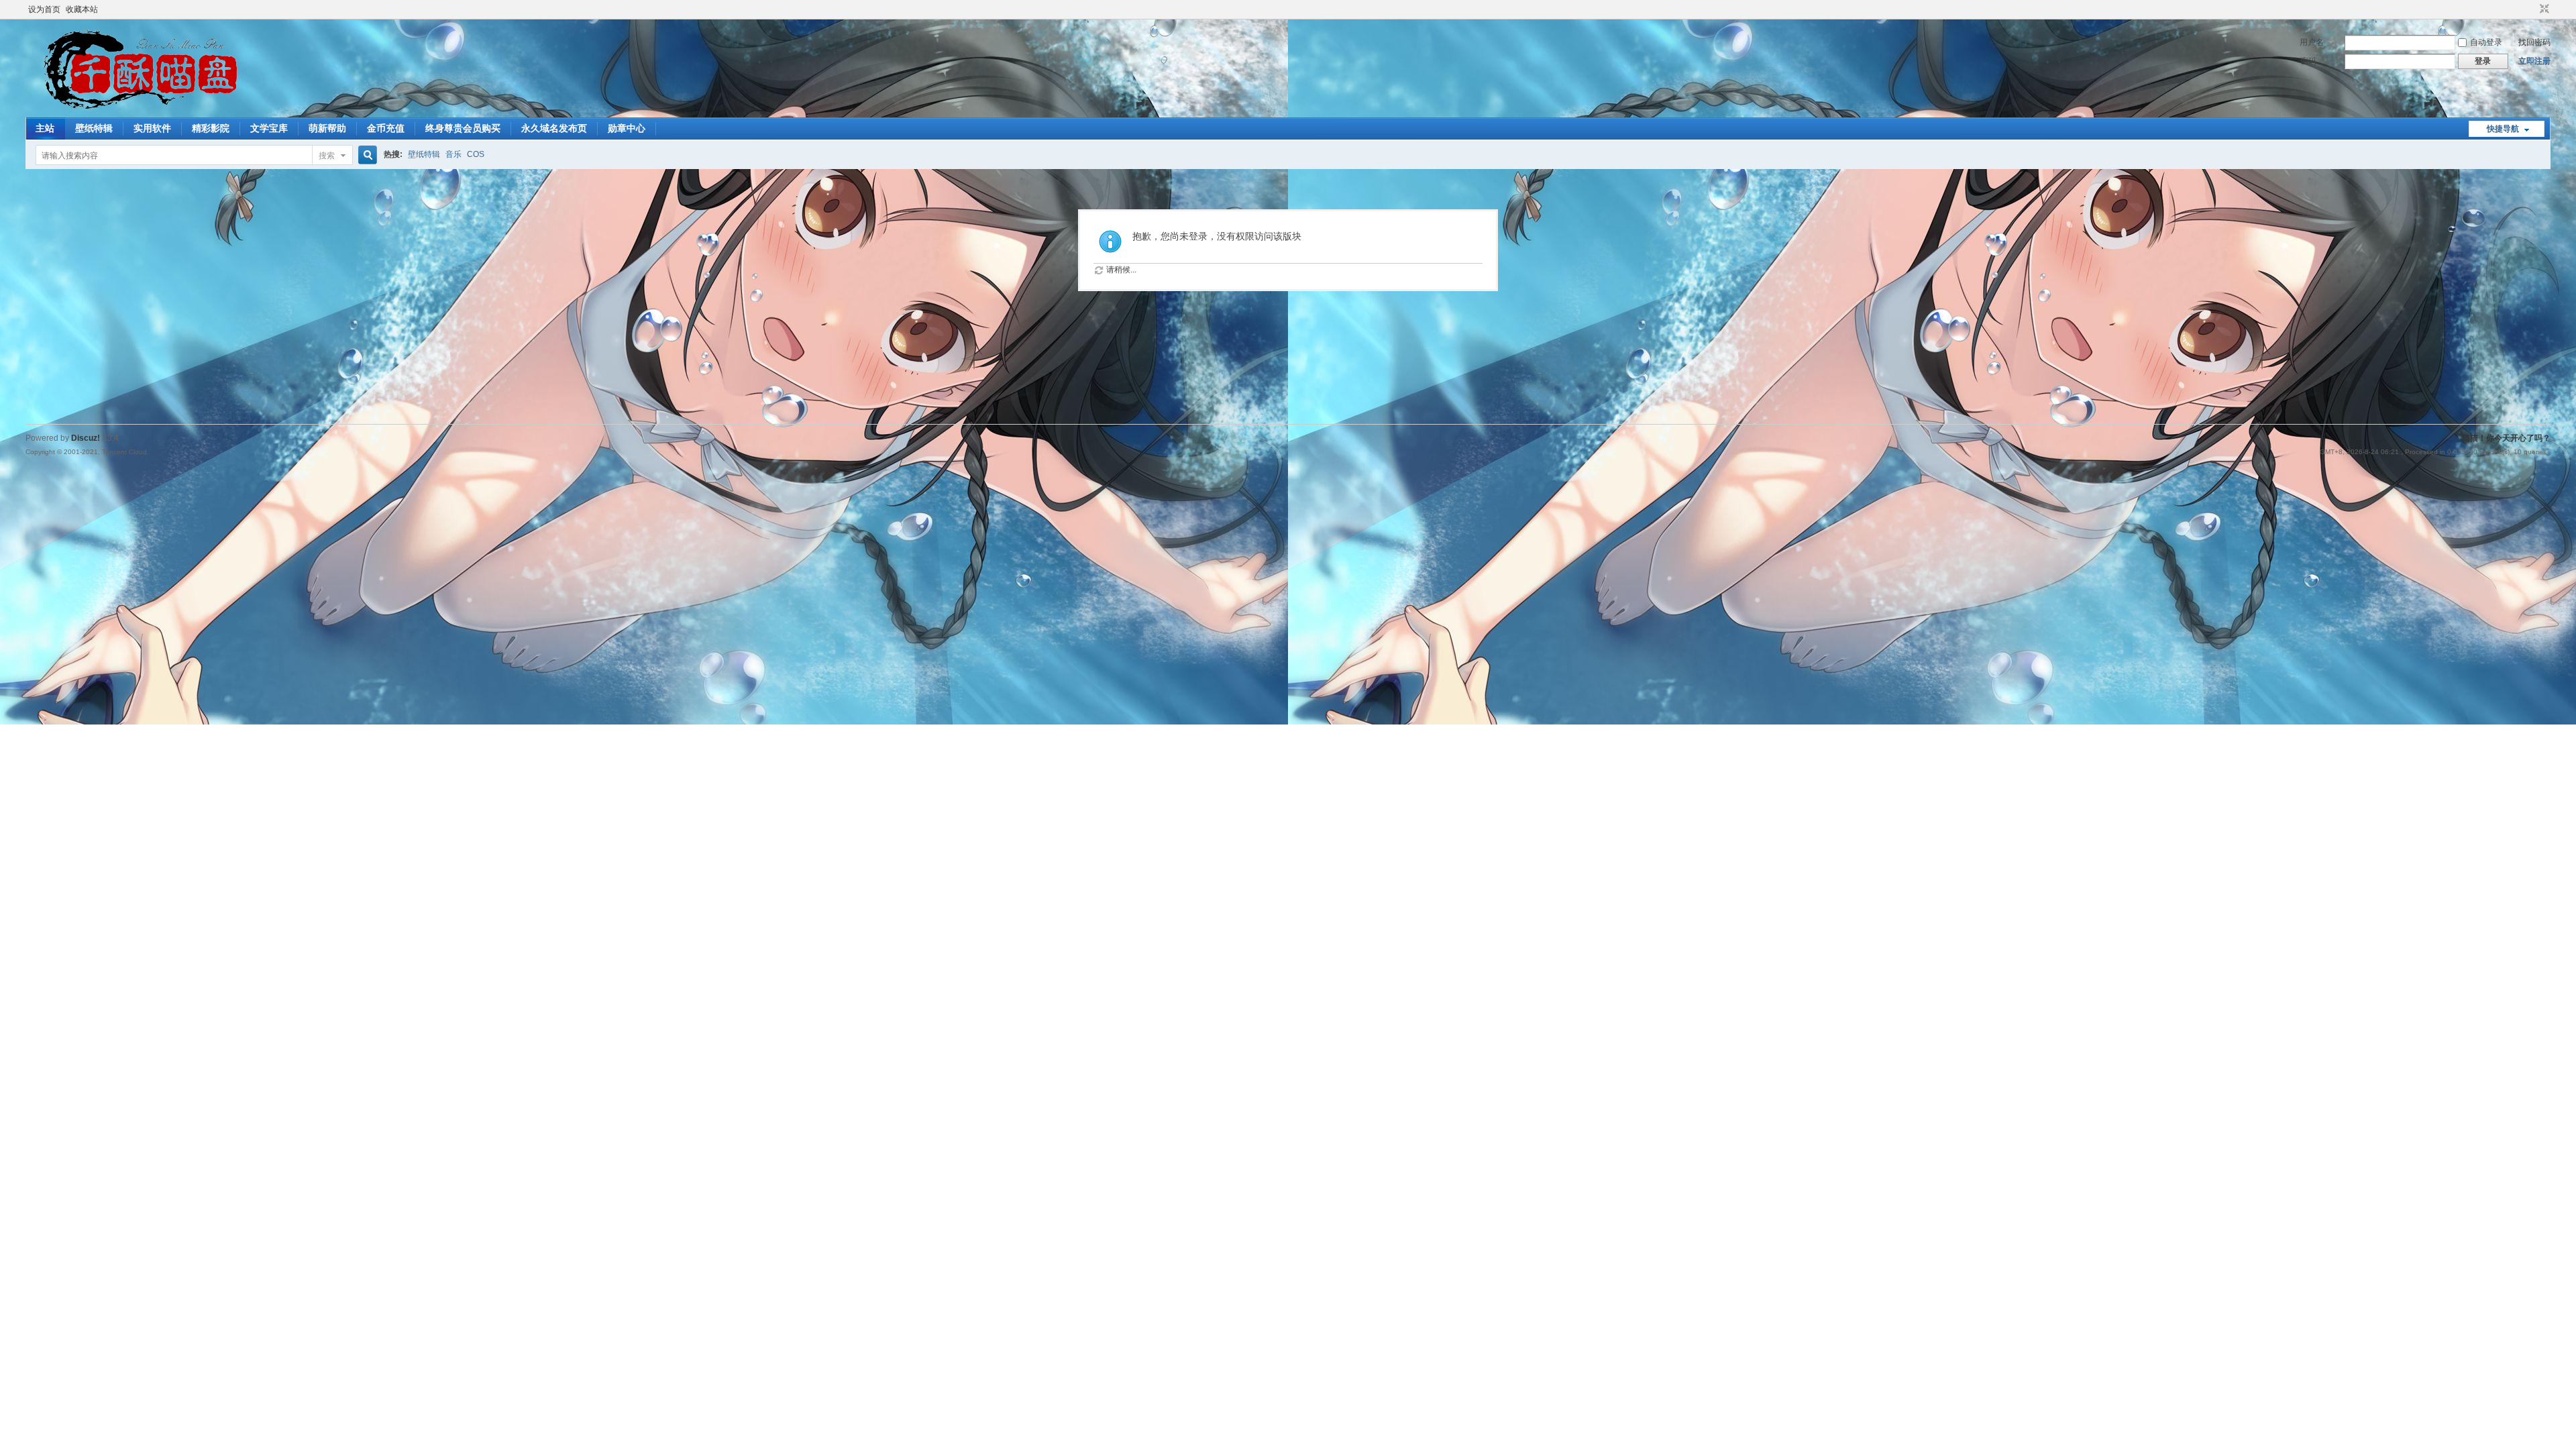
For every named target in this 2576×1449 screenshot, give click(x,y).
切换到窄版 (2543, 9)
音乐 (453, 154)
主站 (45, 128)
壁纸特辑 (94, 128)
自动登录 (2486, 42)
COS (476, 154)
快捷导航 (2503, 129)
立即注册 (2534, 61)
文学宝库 (269, 128)
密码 (2308, 61)
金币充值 (386, 128)
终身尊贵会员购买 (463, 128)
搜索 (327, 156)
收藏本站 (82, 9)
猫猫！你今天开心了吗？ (2506, 438)
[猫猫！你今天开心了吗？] (137, 109)
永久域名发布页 (554, 128)
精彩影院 (211, 128)
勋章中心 (627, 128)
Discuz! (86, 438)
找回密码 (2534, 42)
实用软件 (152, 128)
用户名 (2312, 42)
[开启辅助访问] (2532, 9)
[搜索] (366, 155)
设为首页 (44, 9)
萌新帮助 (327, 128)
